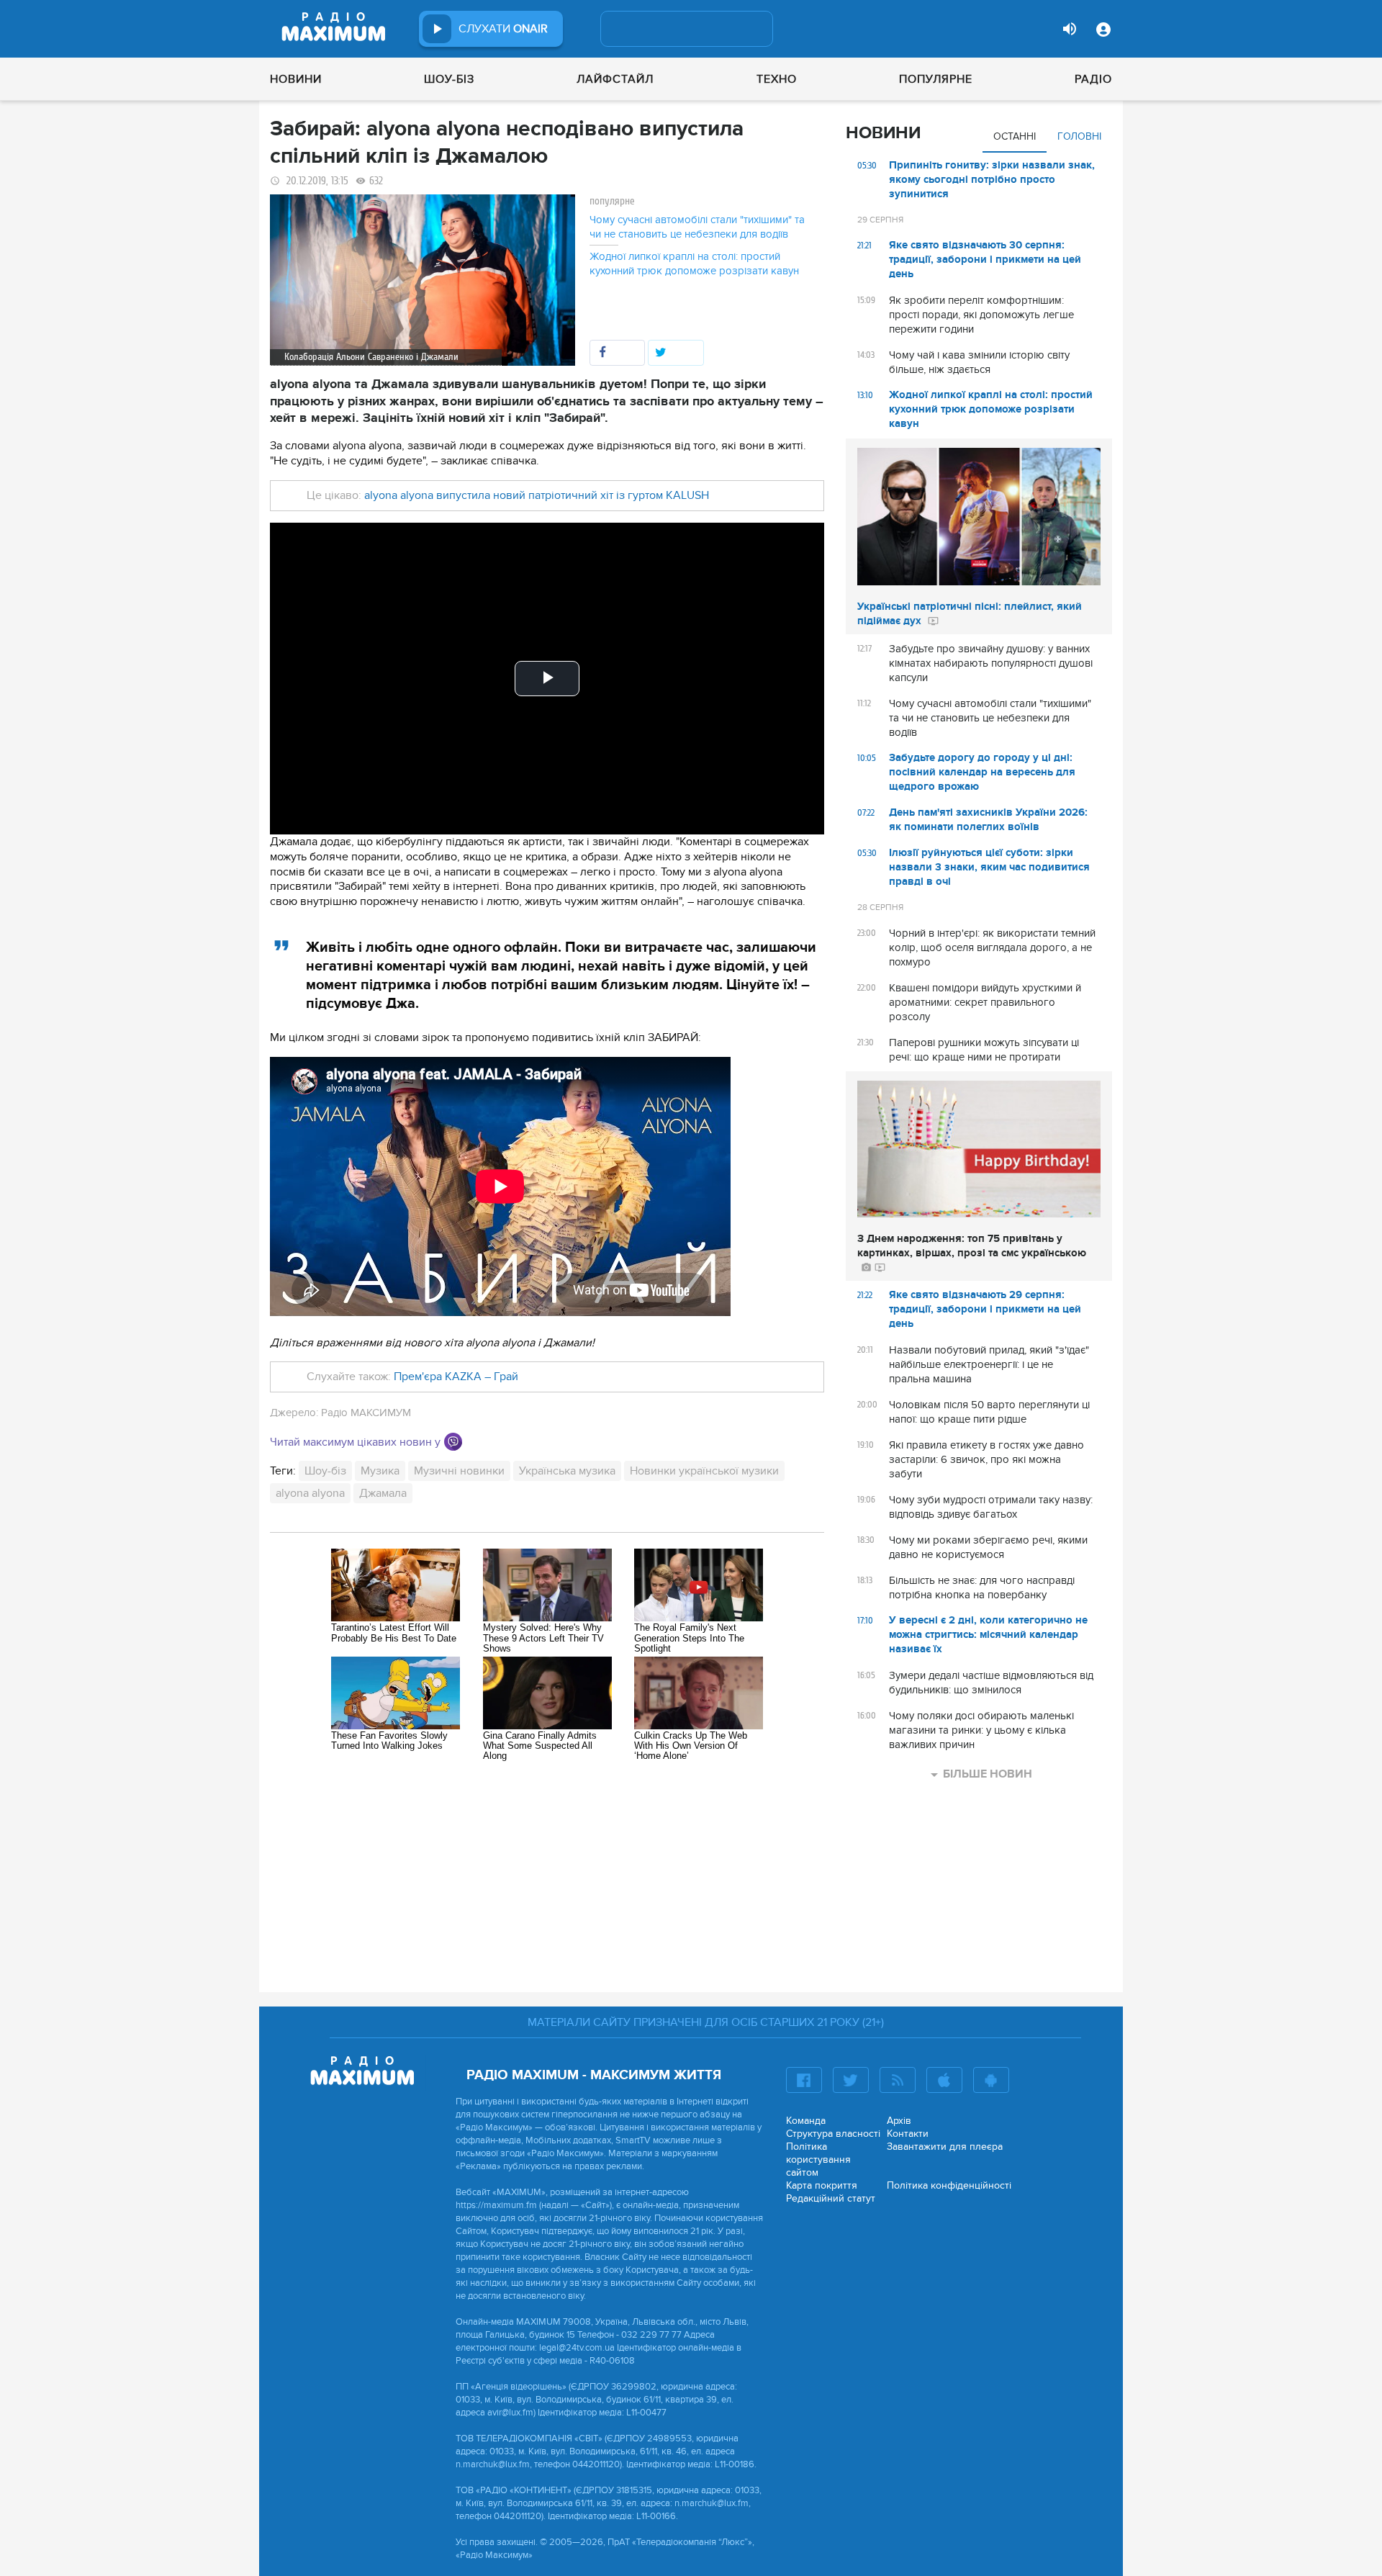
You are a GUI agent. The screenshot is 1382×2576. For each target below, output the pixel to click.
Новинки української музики (704, 1471)
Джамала (383, 1493)
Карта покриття (822, 2185)
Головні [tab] (1079, 136)
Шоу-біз (449, 79)
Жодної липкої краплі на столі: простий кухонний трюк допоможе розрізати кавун (694, 264)
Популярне (936, 79)
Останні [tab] (1015, 136)
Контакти (908, 2134)
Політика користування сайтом (818, 2160)
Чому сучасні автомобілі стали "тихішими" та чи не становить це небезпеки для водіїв (697, 227)
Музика (380, 1471)
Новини (296, 79)
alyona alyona (310, 1493)
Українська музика (567, 1471)
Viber (453, 1442)
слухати (503, 29)
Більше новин (988, 1774)
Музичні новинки (459, 1471)
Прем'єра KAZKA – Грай (456, 1377)
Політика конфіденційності (949, 2185)
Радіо (1093, 79)
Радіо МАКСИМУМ (366, 1413)
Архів (899, 2121)
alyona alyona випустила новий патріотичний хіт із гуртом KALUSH (537, 495)
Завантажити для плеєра (945, 2147)
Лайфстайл (615, 79)
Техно (777, 79)
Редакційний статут (831, 2198)
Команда (806, 2121)
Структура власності (833, 2134)
